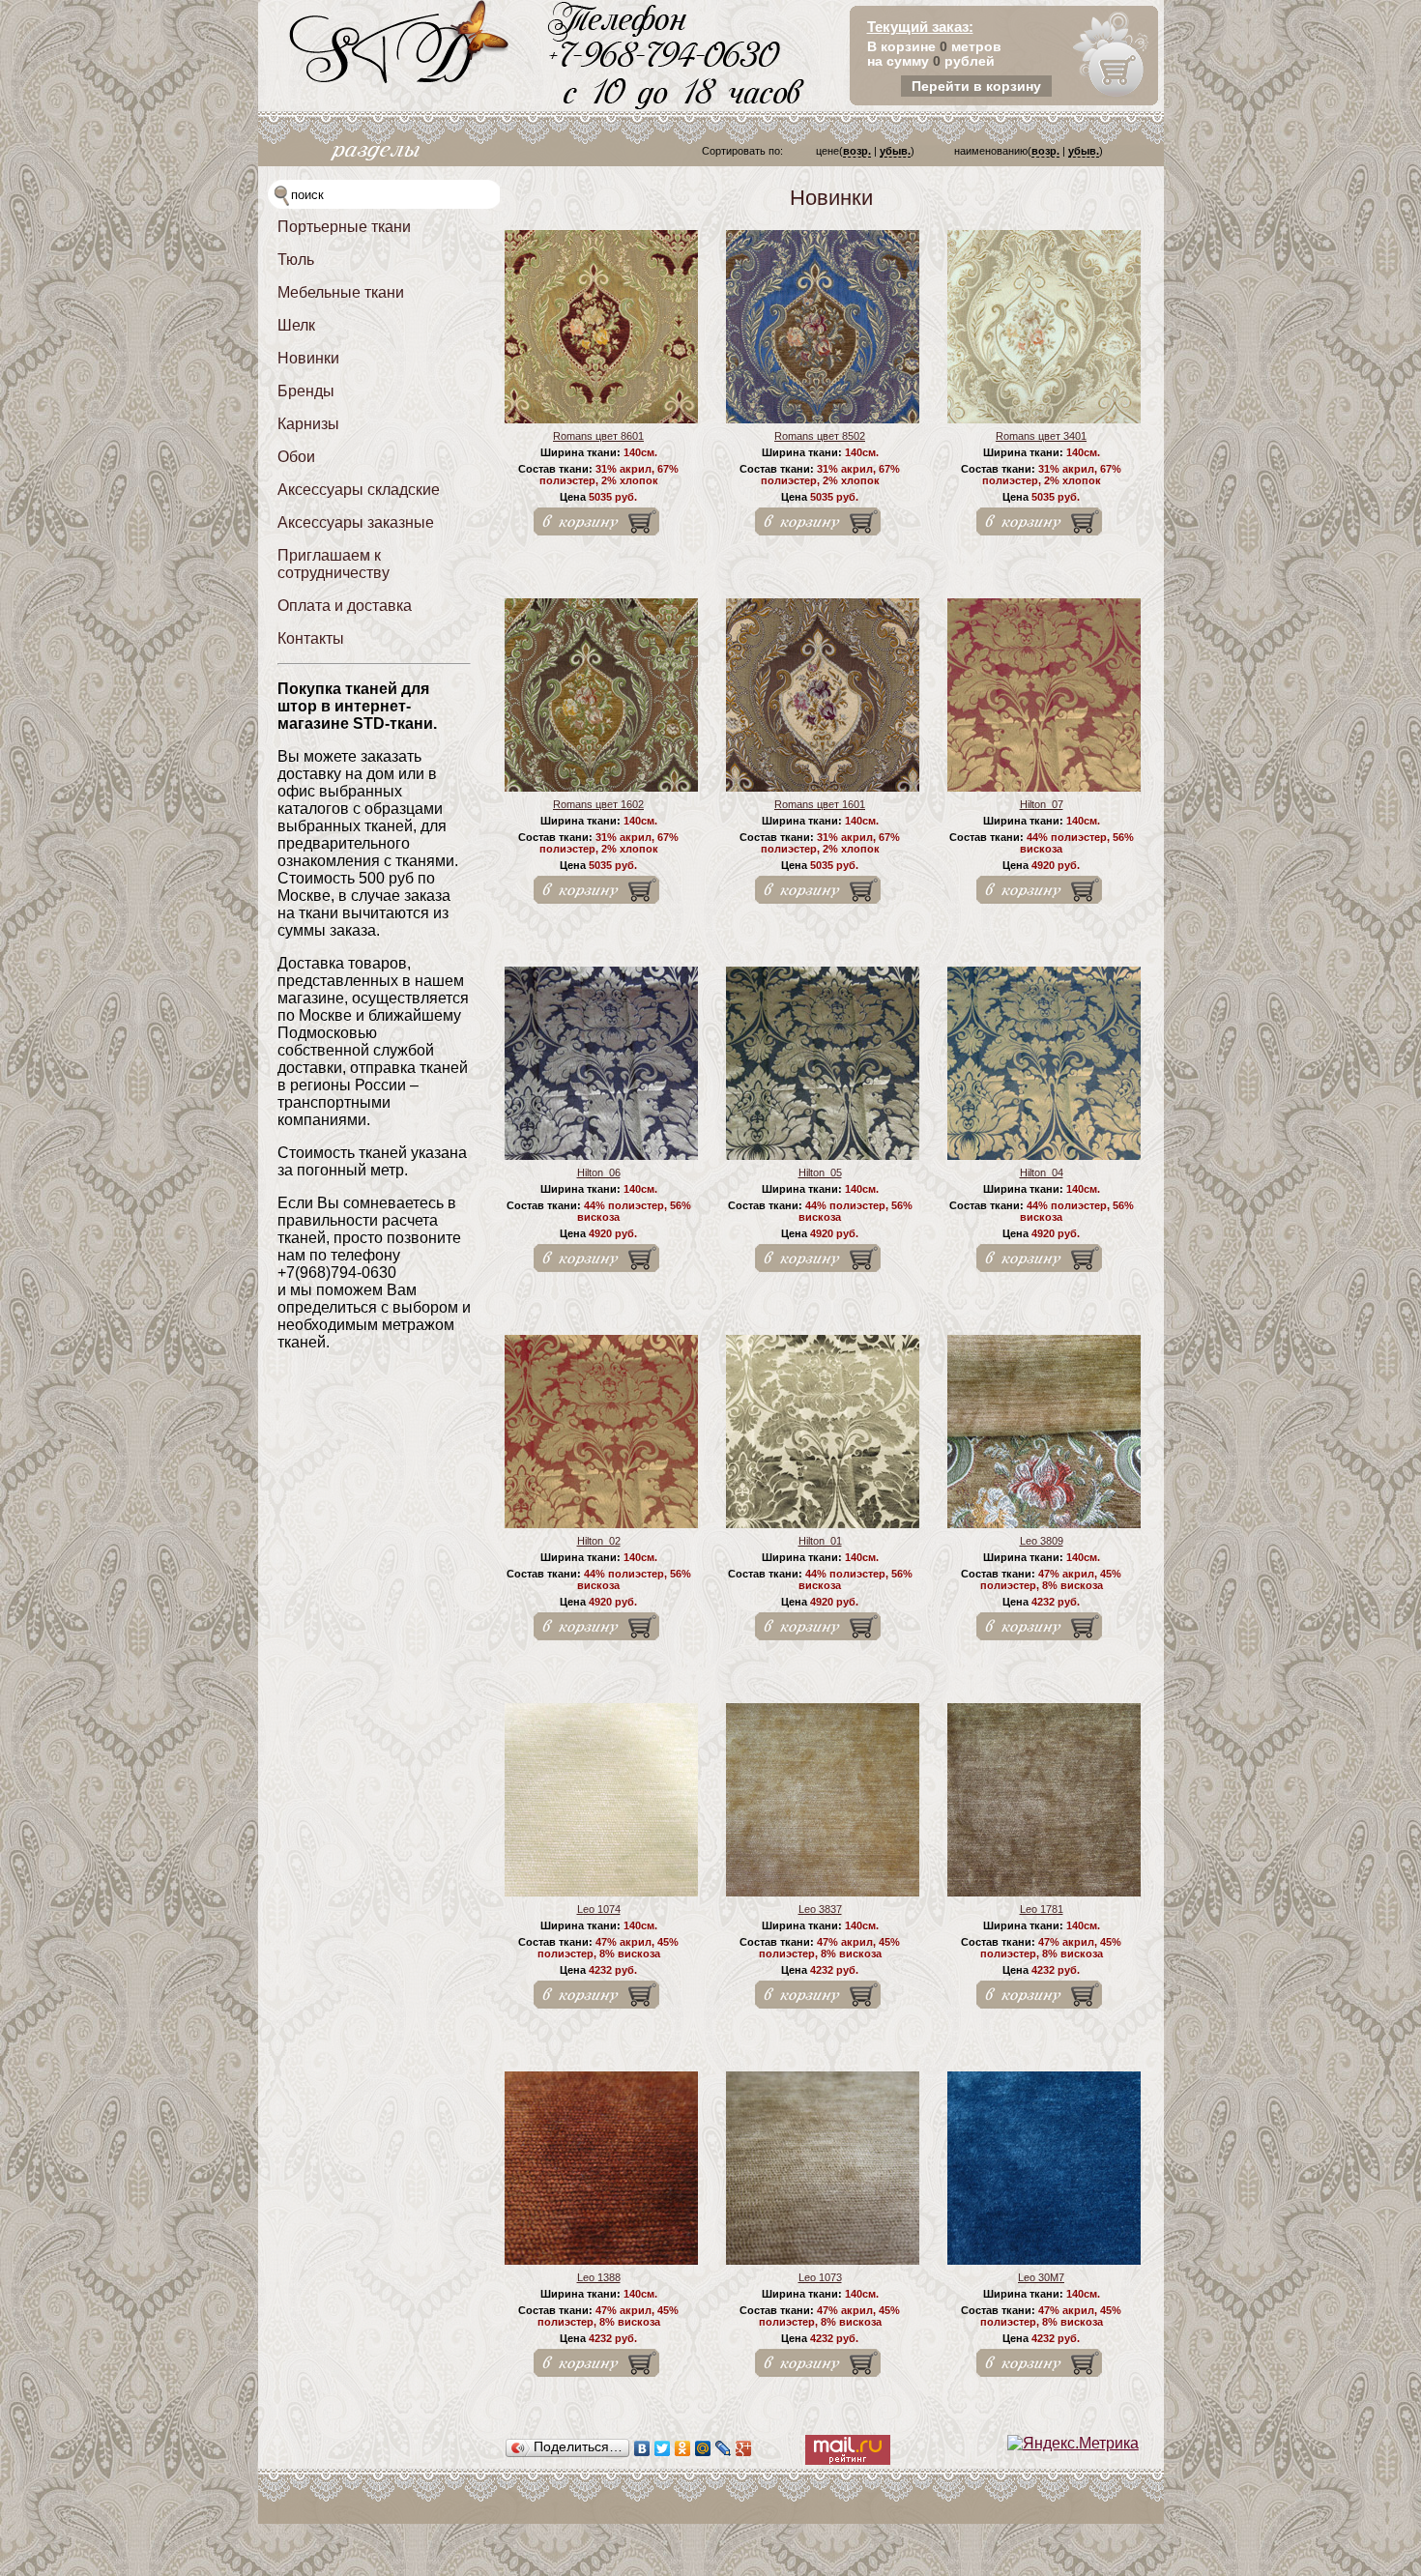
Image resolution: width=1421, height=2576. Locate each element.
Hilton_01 (820, 1541)
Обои (296, 457)
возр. (857, 151)
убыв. (895, 151)
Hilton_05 (820, 1172)
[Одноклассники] (683, 2448)
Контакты (311, 638)
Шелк (296, 325)
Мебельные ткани (341, 292)
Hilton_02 (599, 1541)
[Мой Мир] (703, 2448)
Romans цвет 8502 (820, 436)
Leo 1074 (599, 1909)
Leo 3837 (820, 1909)
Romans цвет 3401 (1041, 436)
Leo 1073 (820, 2277)
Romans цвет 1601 (820, 804)
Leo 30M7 (1041, 2277)
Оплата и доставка (345, 606)
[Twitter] (663, 2448)
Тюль (296, 260)
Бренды (306, 391)
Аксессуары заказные (356, 522)
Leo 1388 (599, 2277)
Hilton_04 (1042, 1172)
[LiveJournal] (724, 2448)
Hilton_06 (599, 1172)
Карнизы (308, 424)
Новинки (308, 358)
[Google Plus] (744, 2448)
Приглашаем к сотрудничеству (333, 564)
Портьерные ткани (344, 227)
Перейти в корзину (976, 86)
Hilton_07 (1042, 804)
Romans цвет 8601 (598, 436)
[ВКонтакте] (642, 2448)
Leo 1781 (1042, 1909)
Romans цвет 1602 (598, 804)
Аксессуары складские (359, 490)
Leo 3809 (1042, 1541)
